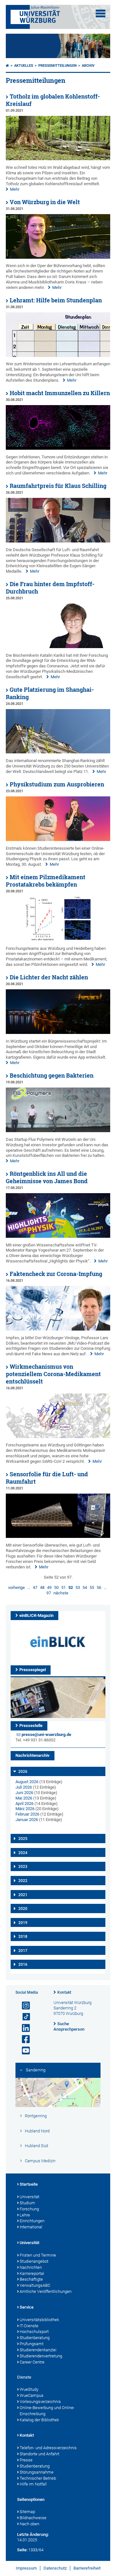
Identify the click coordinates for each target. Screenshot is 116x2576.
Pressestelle (31, 1726)
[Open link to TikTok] (23, 2017)
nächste (61, 1593)
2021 (23, 1895)
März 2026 (25, 1809)
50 (56, 1587)
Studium (27, 2203)
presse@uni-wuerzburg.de (46, 1735)
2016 (23, 1965)
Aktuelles (24, 66)
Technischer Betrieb (38, 2478)
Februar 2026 (27, 1814)
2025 (23, 1839)
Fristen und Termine (38, 2255)
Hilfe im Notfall (33, 2484)
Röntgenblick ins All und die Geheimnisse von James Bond (47, 1177)
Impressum (26, 2568)
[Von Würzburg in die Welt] (58, 257)
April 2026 (24, 1804)
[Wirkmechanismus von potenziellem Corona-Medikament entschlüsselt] (58, 1437)
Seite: (22, 2550)
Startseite (29, 2184)
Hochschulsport (34, 2332)
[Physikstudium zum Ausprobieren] (58, 840)
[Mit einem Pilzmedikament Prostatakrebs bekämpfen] (58, 940)
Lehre (25, 2215)
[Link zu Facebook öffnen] (23, 2039)
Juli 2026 (24, 1787)
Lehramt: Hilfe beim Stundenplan (56, 300)
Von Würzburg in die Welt (45, 202)
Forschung (29, 2209)
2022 (23, 1881)
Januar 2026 (27, 1820)
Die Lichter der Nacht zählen (49, 977)
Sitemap (27, 2512)
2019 (23, 1923)
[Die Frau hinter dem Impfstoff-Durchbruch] (58, 647)
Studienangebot (34, 2261)
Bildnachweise (33, 2518)
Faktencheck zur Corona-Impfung (56, 1274)
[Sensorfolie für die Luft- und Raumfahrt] (58, 1536)
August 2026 (27, 1782)
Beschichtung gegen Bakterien (52, 1076)
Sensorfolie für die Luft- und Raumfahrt (47, 1478)
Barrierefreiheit (87, 2568)
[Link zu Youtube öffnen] (23, 2051)
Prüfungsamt (32, 2344)
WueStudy (29, 2389)
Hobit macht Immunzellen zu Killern (60, 393)
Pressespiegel (33, 1670)
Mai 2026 (24, 1798)
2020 (23, 1909)
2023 (23, 1867)
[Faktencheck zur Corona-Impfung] (58, 1329)
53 (78, 1587)
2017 (23, 1951)
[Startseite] (7, 66)
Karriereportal (32, 2273)
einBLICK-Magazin (36, 1615)
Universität (29, 2197)
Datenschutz (55, 2568)
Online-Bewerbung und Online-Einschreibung (47, 2411)
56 (99, 1587)
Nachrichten (31, 2267)
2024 (23, 1853)
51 (63, 1587)
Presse (26, 2460)
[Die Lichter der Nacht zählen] (58, 1032)
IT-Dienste (29, 2326)
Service (27, 2307)
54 (85, 1587)
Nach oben (29, 2524)
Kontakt (64, 1992)
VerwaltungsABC (35, 2285)
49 (49, 1587)
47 (35, 1587)
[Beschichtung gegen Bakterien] (58, 1131)
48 (42, 1587)
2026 (23, 1772)
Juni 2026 (24, 1793)
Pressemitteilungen (58, 66)
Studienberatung (35, 2338)
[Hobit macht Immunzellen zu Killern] (58, 448)
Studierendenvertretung (41, 2356)
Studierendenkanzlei (38, 2350)
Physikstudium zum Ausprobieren (57, 784)
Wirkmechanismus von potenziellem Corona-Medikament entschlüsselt (53, 1374)
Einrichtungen (32, 2221)
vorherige (16, 1587)
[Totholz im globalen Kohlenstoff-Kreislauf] (58, 159)
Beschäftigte (31, 2279)
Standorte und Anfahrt (39, 2454)
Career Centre (32, 2362)
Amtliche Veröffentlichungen (46, 2291)
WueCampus (32, 2395)
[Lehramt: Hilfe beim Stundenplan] (58, 356)
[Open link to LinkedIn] (23, 2028)
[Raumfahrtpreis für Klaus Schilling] (58, 541)
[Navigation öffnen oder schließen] (101, 13)
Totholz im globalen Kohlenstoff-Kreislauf (53, 100)
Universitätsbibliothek (39, 2320)
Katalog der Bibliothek (39, 2420)
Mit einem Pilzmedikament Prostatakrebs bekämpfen (46, 881)
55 (92, 1587)
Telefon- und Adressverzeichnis (48, 2448)
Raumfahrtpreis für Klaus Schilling (58, 486)
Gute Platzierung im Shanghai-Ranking (50, 693)
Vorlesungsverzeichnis (40, 2402)
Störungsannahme (37, 2472)
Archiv (88, 66)
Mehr (15, 189)
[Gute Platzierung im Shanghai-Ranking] (58, 752)
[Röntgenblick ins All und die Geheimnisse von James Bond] (58, 1236)
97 (49, 1593)
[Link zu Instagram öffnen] (23, 2006)
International (31, 2227)
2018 (23, 1937)
